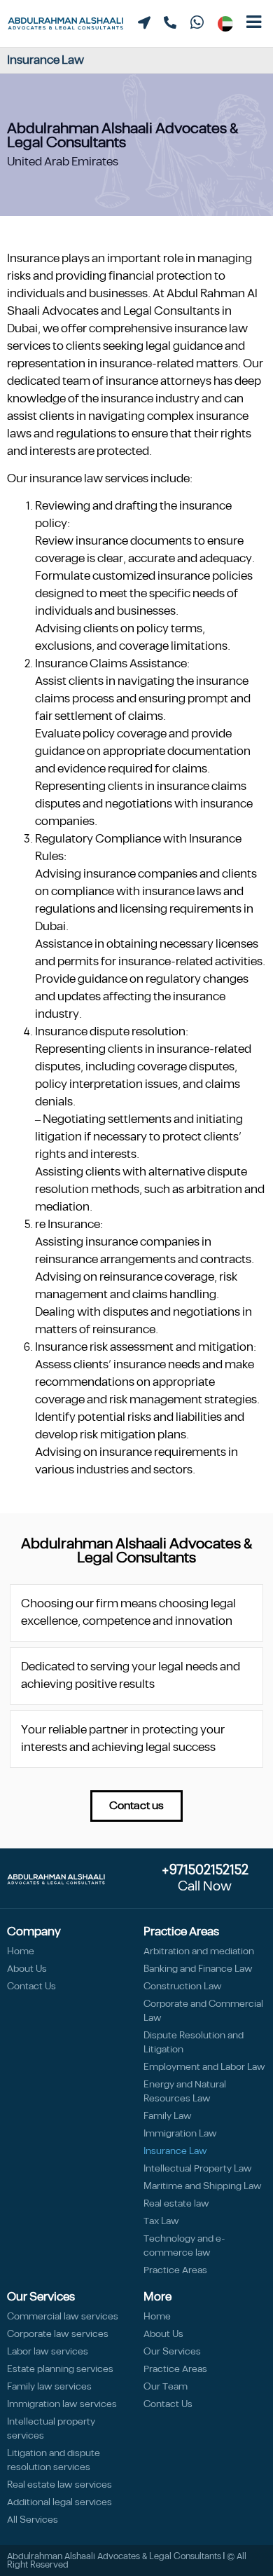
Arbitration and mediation (199, 1951)
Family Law (168, 2116)
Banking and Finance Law (198, 1969)
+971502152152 (205, 1870)
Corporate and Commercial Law (203, 2011)
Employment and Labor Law (204, 2067)
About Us (27, 1969)
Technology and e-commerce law (184, 2246)
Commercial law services (63, 2317)
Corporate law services (58, 2334)
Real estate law (176, 2204)
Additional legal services (59, 2502)
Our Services (172, 2352)
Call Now (205, 1887)
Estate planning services (60, 2369)
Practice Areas (175, 2270)
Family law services (49, 2387)
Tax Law (161, 2221)
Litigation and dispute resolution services (54, 2460)
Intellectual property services (51, 2429)
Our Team (166, 2387)
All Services (33, 2520)
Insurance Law (175, 2151)
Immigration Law (180, 2134)
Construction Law (183, 1986)
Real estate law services (59, 2485)
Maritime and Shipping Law (203, 2186)
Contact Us (31, 1986)
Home (21, 1951)
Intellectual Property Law (198, 2169)
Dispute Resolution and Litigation (194, 2043)
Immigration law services (62, 2404)
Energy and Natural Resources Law (185, 2092)
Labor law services (48, 2352)
